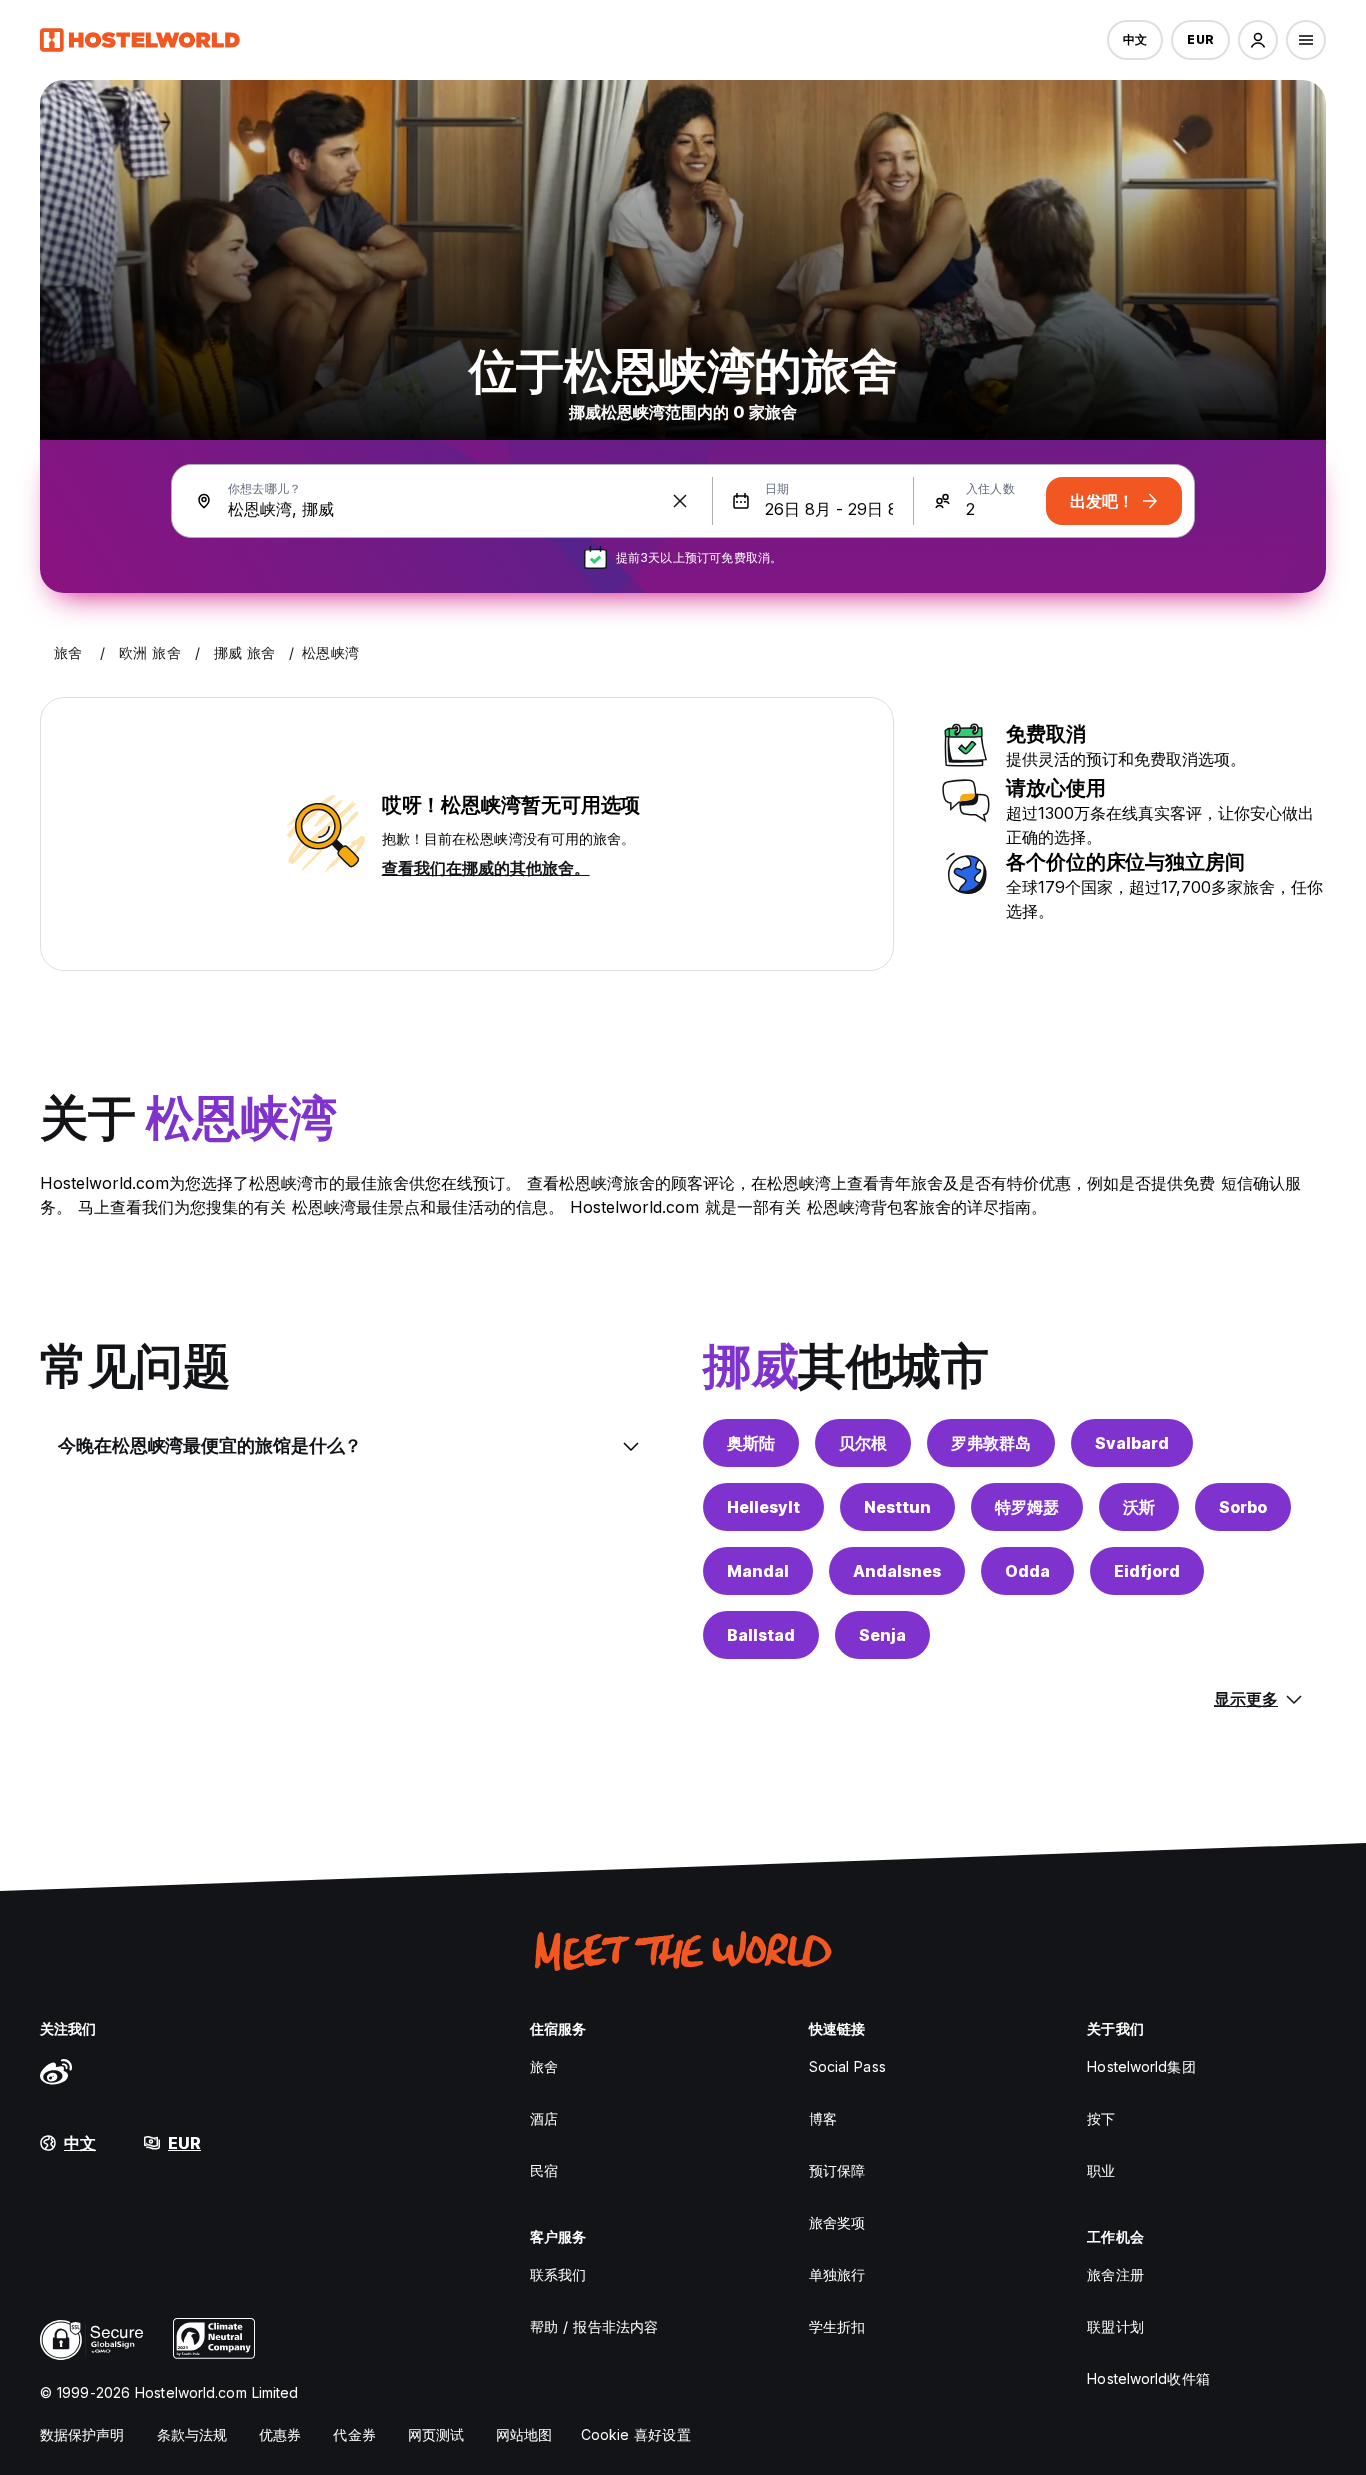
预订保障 (837, 2170)
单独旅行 (837, 2274)
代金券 (354, 2434)
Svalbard (1132, 1443)
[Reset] (680, 501)
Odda (1027, 1571)
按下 (1101, 2118)
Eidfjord (1147, 1571)
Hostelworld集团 (1141, 2066)
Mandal (758, 1571)
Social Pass (847, 2066)
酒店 (544, 2118)
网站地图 (524, 2434)
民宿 (544, 2170)
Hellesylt (763, 1507)
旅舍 (544, 2066)
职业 (1101, 2170)
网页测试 (436, 2434)
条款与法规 (192, 2434)
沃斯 (1139, 1507)
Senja (882, 1635)
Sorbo (1243, 1507)
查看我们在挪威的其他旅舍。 (486, 868)
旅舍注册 (1115, 2274)
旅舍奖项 (837, 2222)
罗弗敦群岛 (991, 1443)
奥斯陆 (751, 1443)
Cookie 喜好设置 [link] (636, 2434)
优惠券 (280, 2434)
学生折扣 (837, 2326)
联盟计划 (1115, 2326)
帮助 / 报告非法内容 (594, 2326)
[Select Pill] (1258, 40)
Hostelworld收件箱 (1148, 2378)
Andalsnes (897, 1571)
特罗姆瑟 (1027, 1507)
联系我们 (558, 2274)
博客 (823, 2118)
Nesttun (897, 1507)
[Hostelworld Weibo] (56, 2071)
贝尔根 (863, 1443)
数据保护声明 (82, 2434)
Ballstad (761, 1635)
